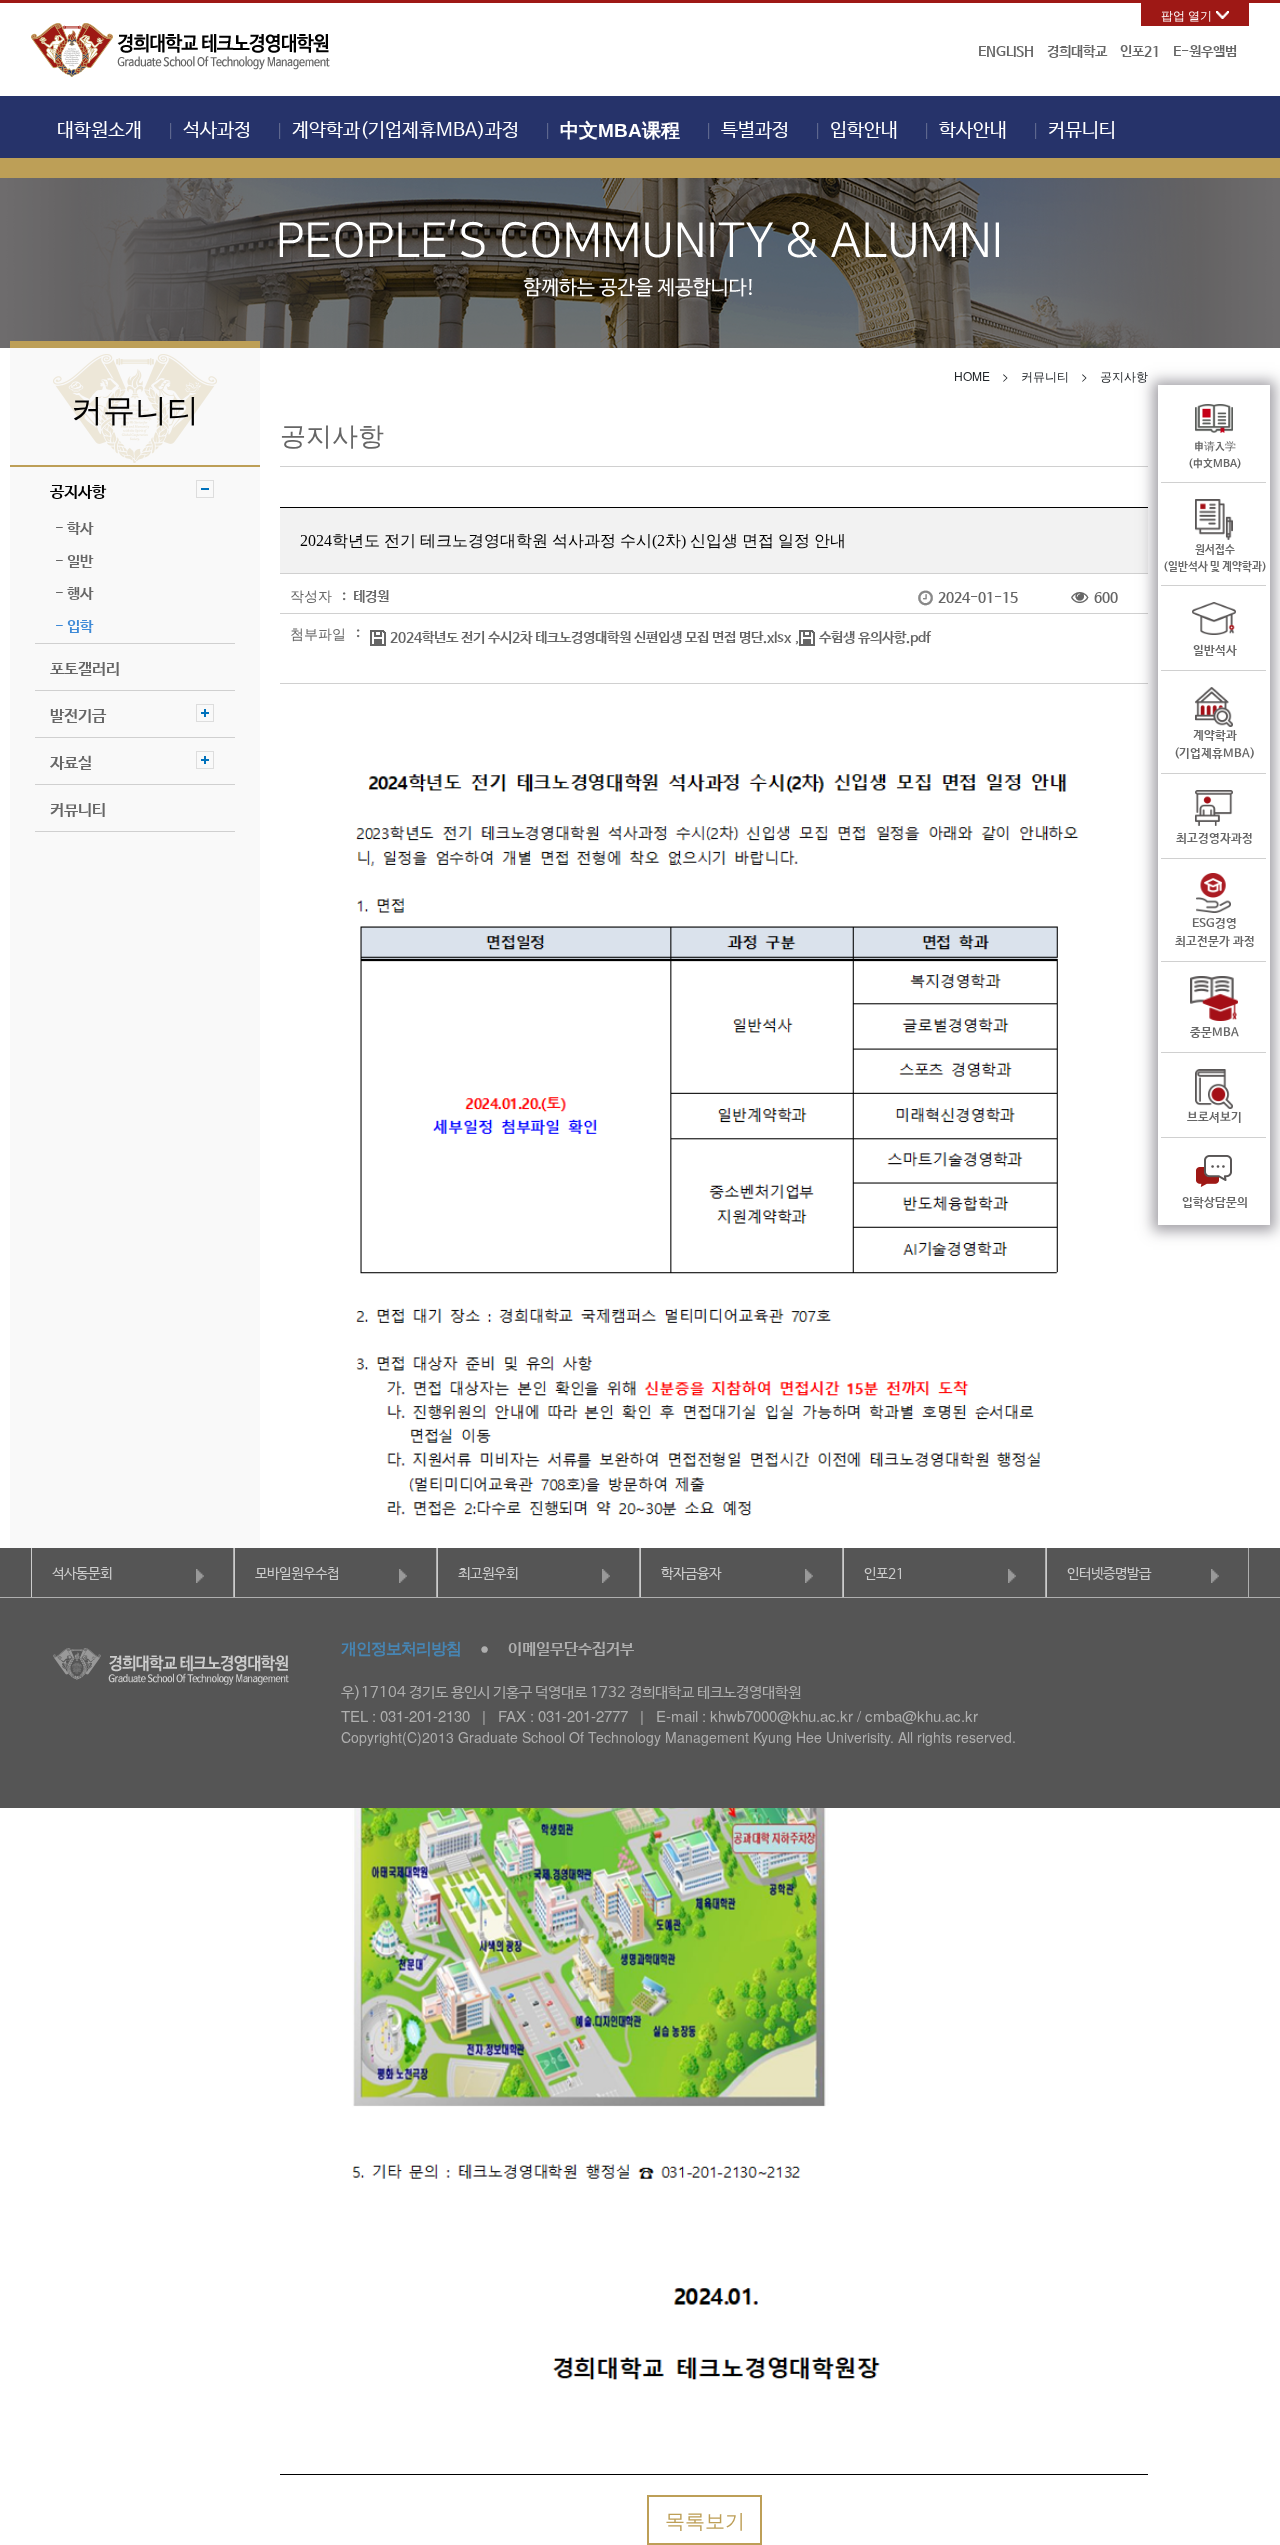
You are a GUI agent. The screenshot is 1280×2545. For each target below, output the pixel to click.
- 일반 (74, 561)
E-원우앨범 (1205, 52)
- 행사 (74, 593)
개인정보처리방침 (401, 1647)
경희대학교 (1077, 52)
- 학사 (74, 528)
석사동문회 (82, 1574)
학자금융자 (691, 1574)
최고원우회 (488, 1574)
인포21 (1140, 52)
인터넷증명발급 (1109, 1574)
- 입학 (74, 626)
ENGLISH (1006, 52)
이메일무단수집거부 (571, 1649)
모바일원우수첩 (297, 1574)
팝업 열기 (1186, 14)
